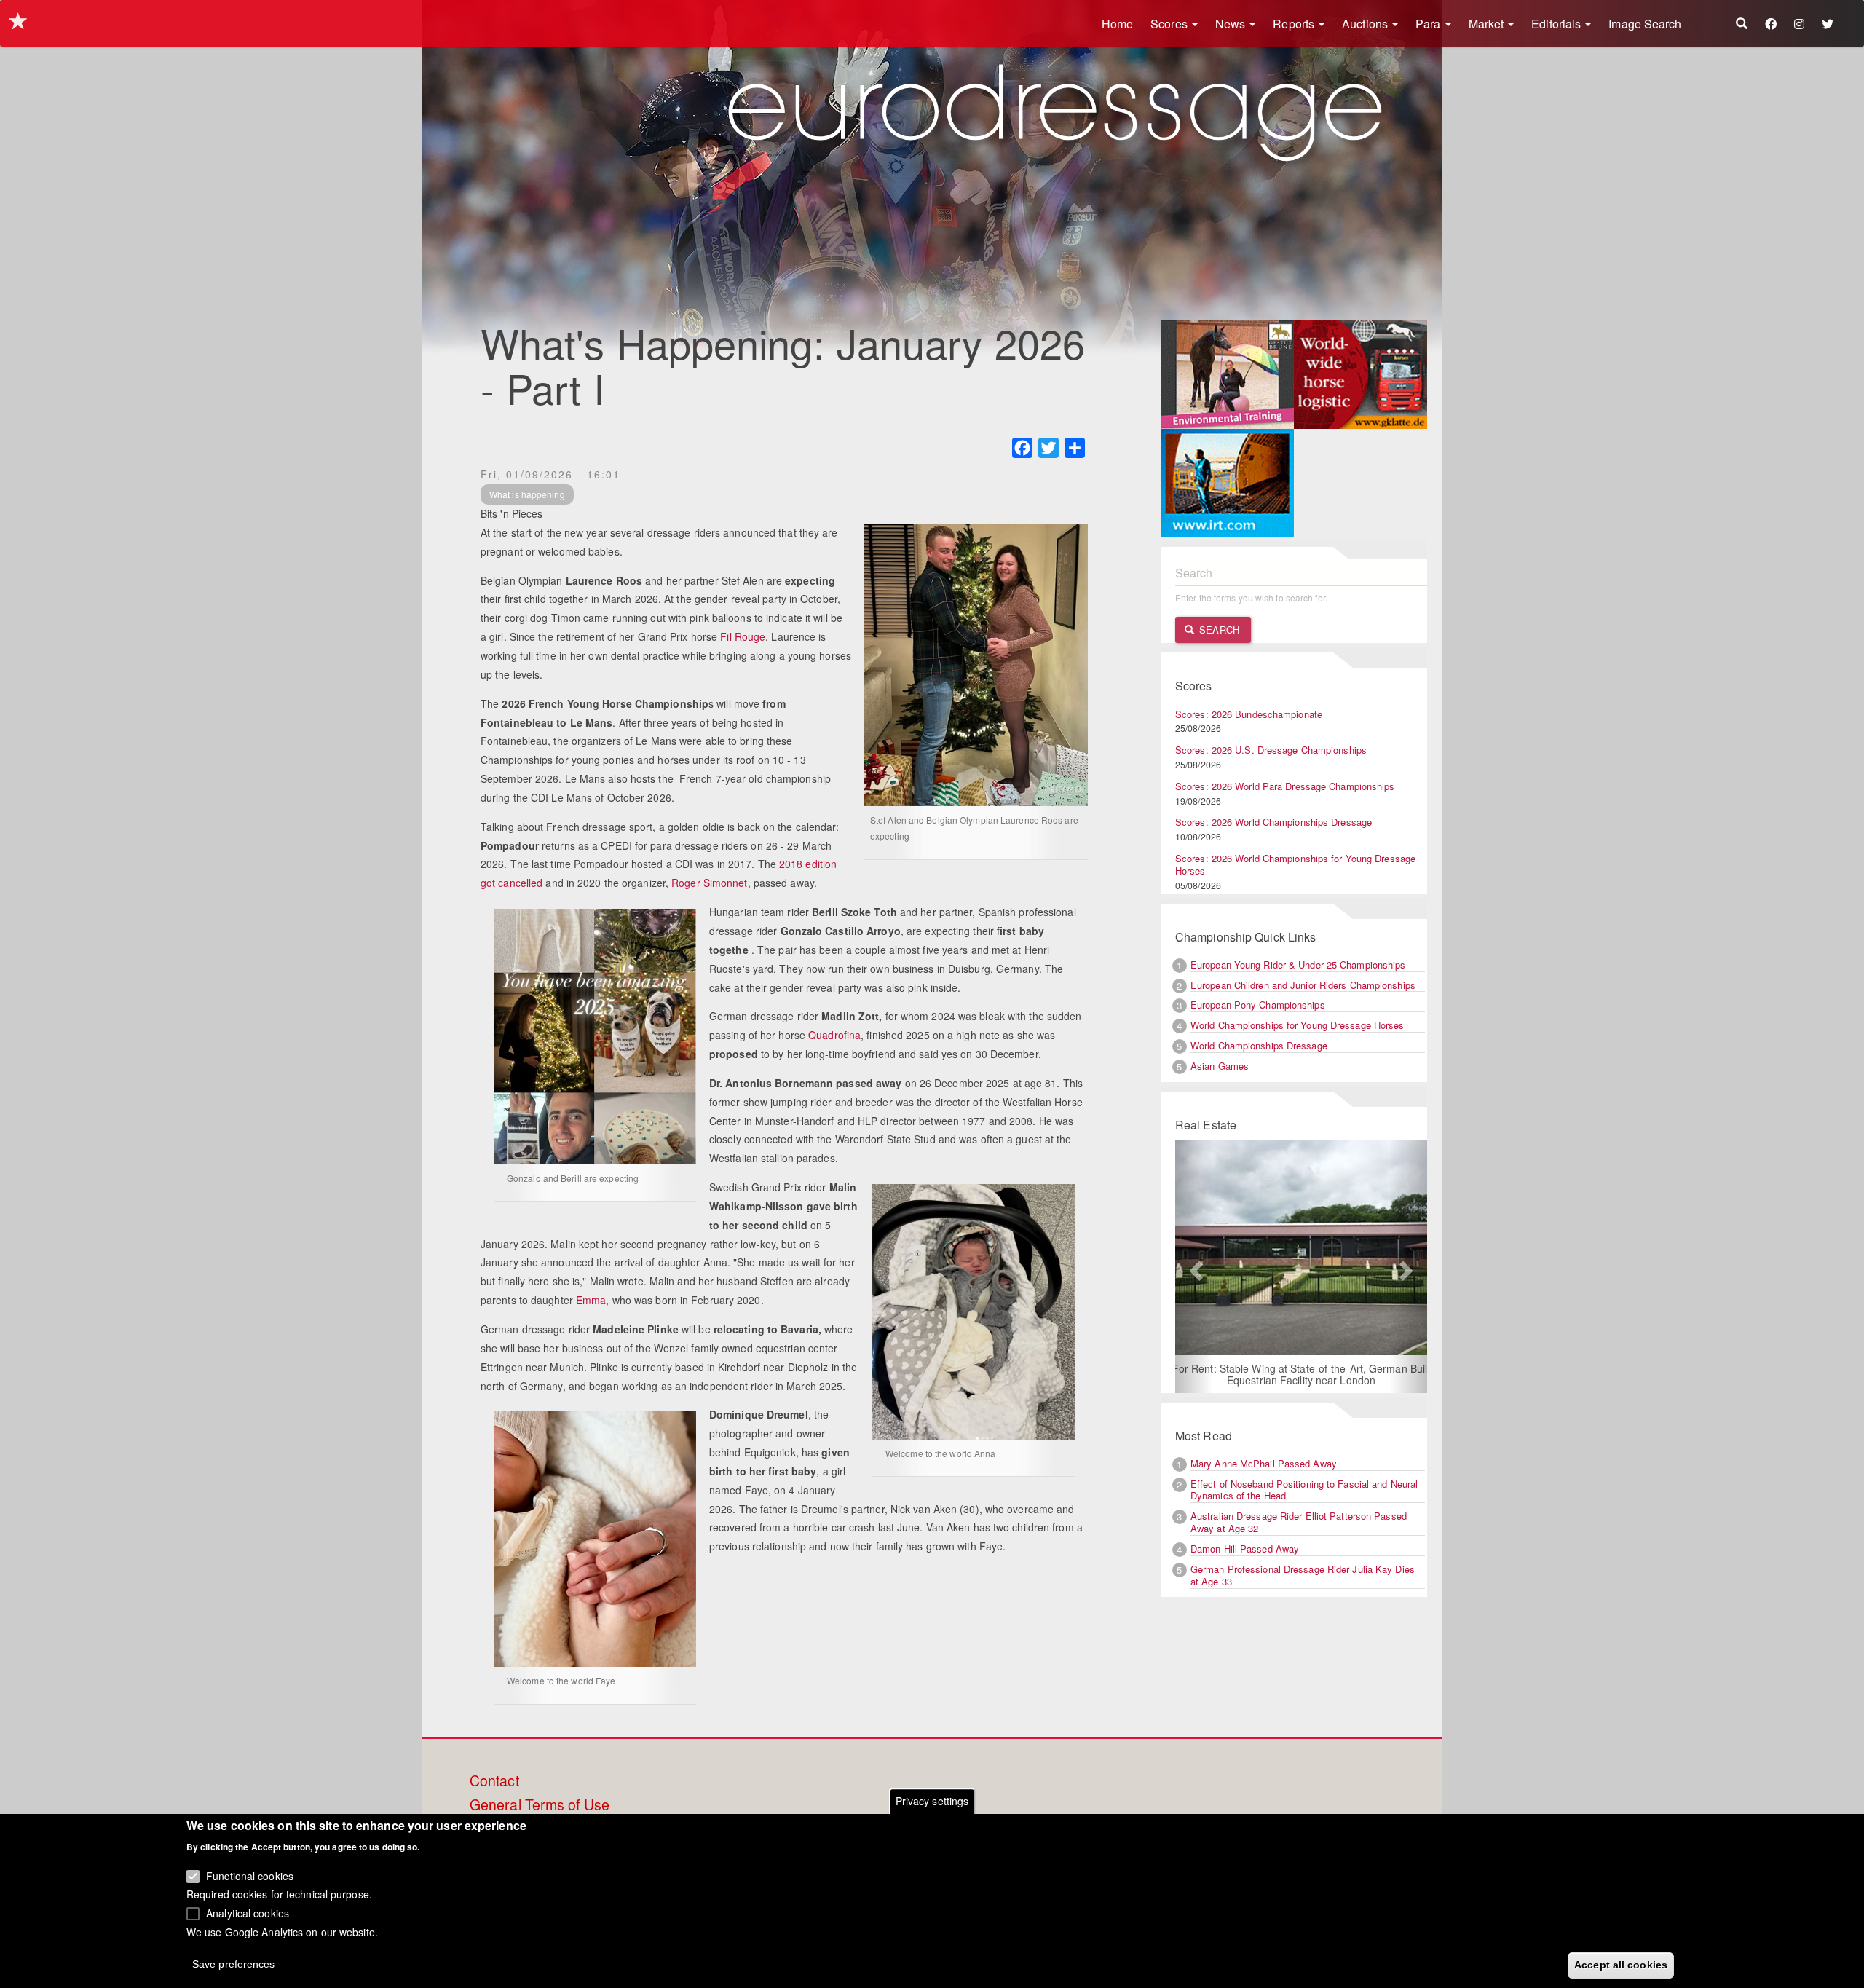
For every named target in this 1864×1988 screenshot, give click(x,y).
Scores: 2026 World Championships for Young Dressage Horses (1295, 864)
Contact (494, 1781)
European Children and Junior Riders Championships (1303, 985)
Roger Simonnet (709, 883)
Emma (591, 1300)
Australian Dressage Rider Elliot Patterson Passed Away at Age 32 (1299, 1522)
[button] (1194, 1266)
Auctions (1366, 24)
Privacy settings (932, 1801)
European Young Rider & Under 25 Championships (1298, 965)
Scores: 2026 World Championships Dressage (1273, 822)
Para (1430, 24)
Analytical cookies (248, 1912)
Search (1218, 630)
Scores (1170, 24)
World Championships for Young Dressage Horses (1298, 1025)
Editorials (1557, 24)
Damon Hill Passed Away (1245, 1549)
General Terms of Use (540, 1805)
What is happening (527, 494)
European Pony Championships (1258, 1005)
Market (1488, 24)
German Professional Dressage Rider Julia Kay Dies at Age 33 (1303, 1575)
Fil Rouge (743, 636)
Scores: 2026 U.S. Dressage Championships (1271, 750)
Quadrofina (834, 1035)
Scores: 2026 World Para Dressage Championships (1285, 786)
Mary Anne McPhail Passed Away (1264, 1463)
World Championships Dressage (1259, 1045)
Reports (1295, 24)
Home (1117, 24)
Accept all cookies (1621, 1964)
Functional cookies (250, 1875)
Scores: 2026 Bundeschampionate (1249, 714)
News (1232, 24)
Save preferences (234, 1963)
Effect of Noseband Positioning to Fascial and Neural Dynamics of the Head (1304, 1490)
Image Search (1645, 24)
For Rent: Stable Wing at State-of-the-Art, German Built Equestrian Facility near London (1227, 1374)
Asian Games (1220, 1066)
